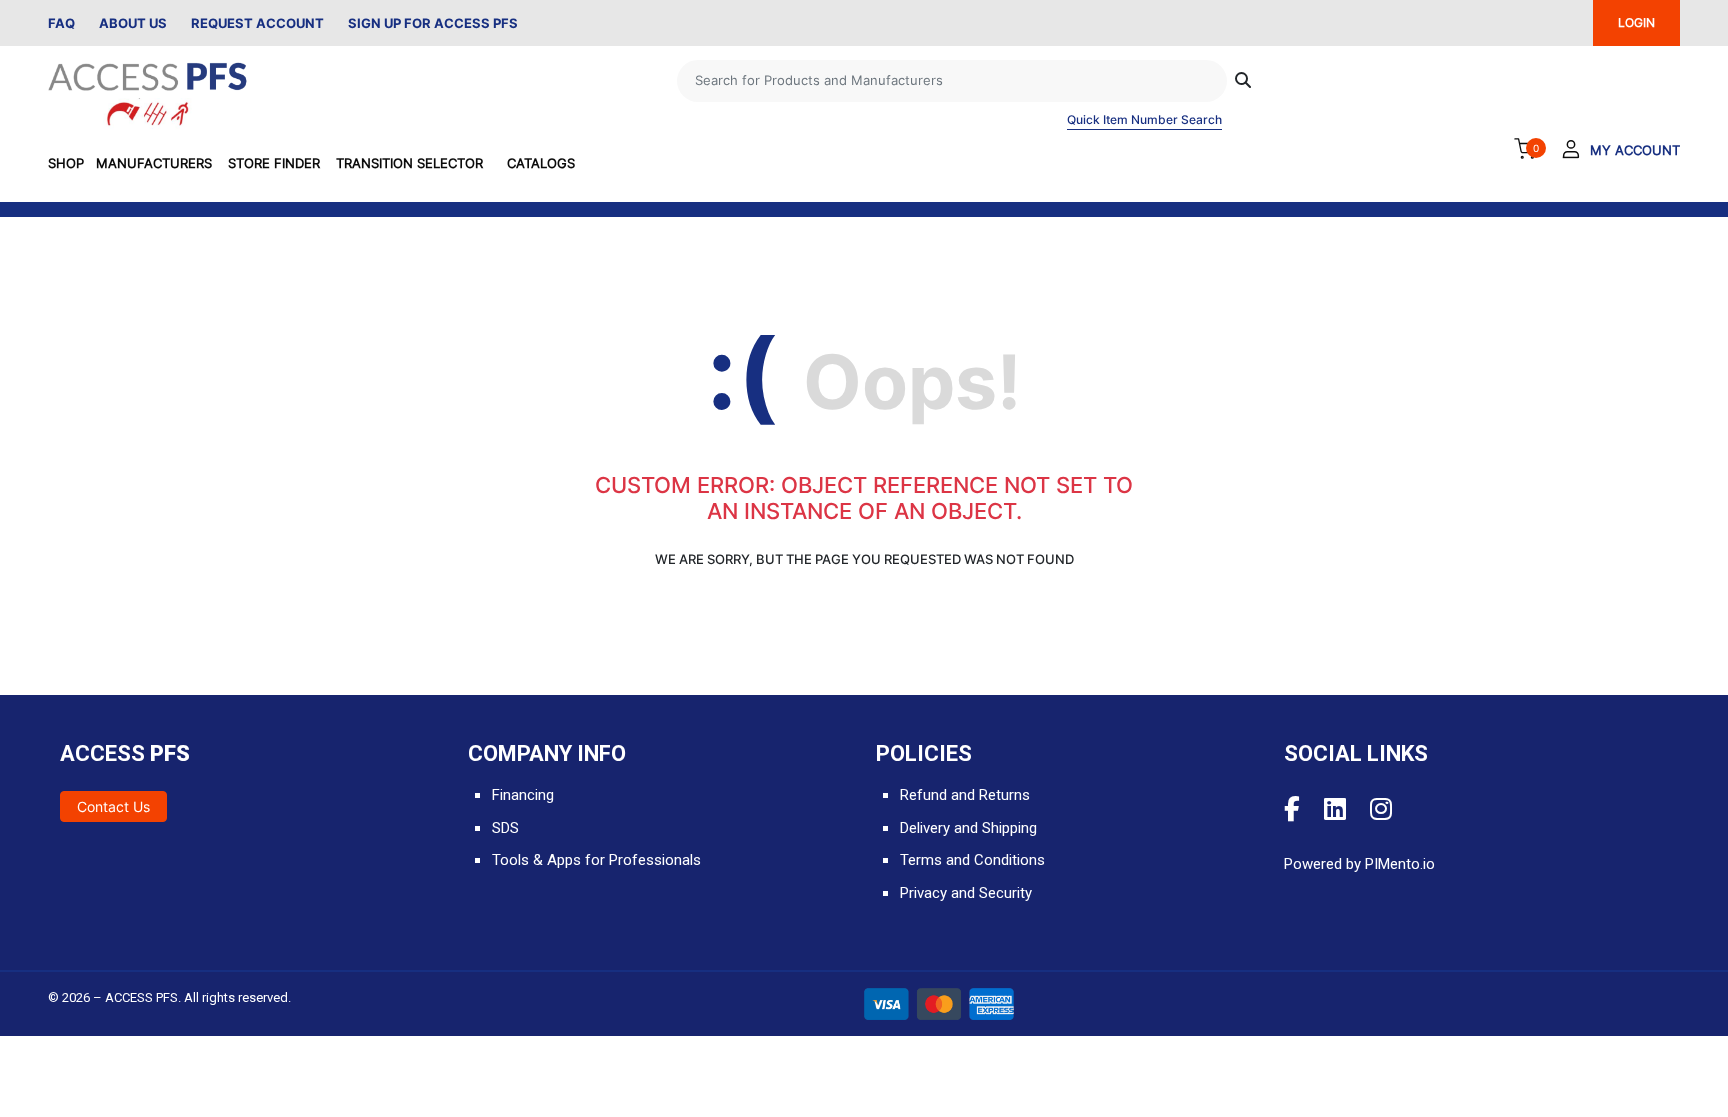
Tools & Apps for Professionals (596, 860)
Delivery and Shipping (968, 828)
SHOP (66, 163)
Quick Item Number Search (1144, 119)
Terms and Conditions (972, 860)
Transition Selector (409, 163)
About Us (133, 23)
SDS (505, 828)
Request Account (257, 23)
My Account (1635, 150)
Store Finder (274, 163)
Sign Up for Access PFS (433, 23)
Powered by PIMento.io (1359, 864)
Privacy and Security (966, 893)
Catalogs (541, 163)
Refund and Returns (965, 795)
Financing (523, 795)
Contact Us (113, 806)
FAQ (61, 23)
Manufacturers (154, 163)
